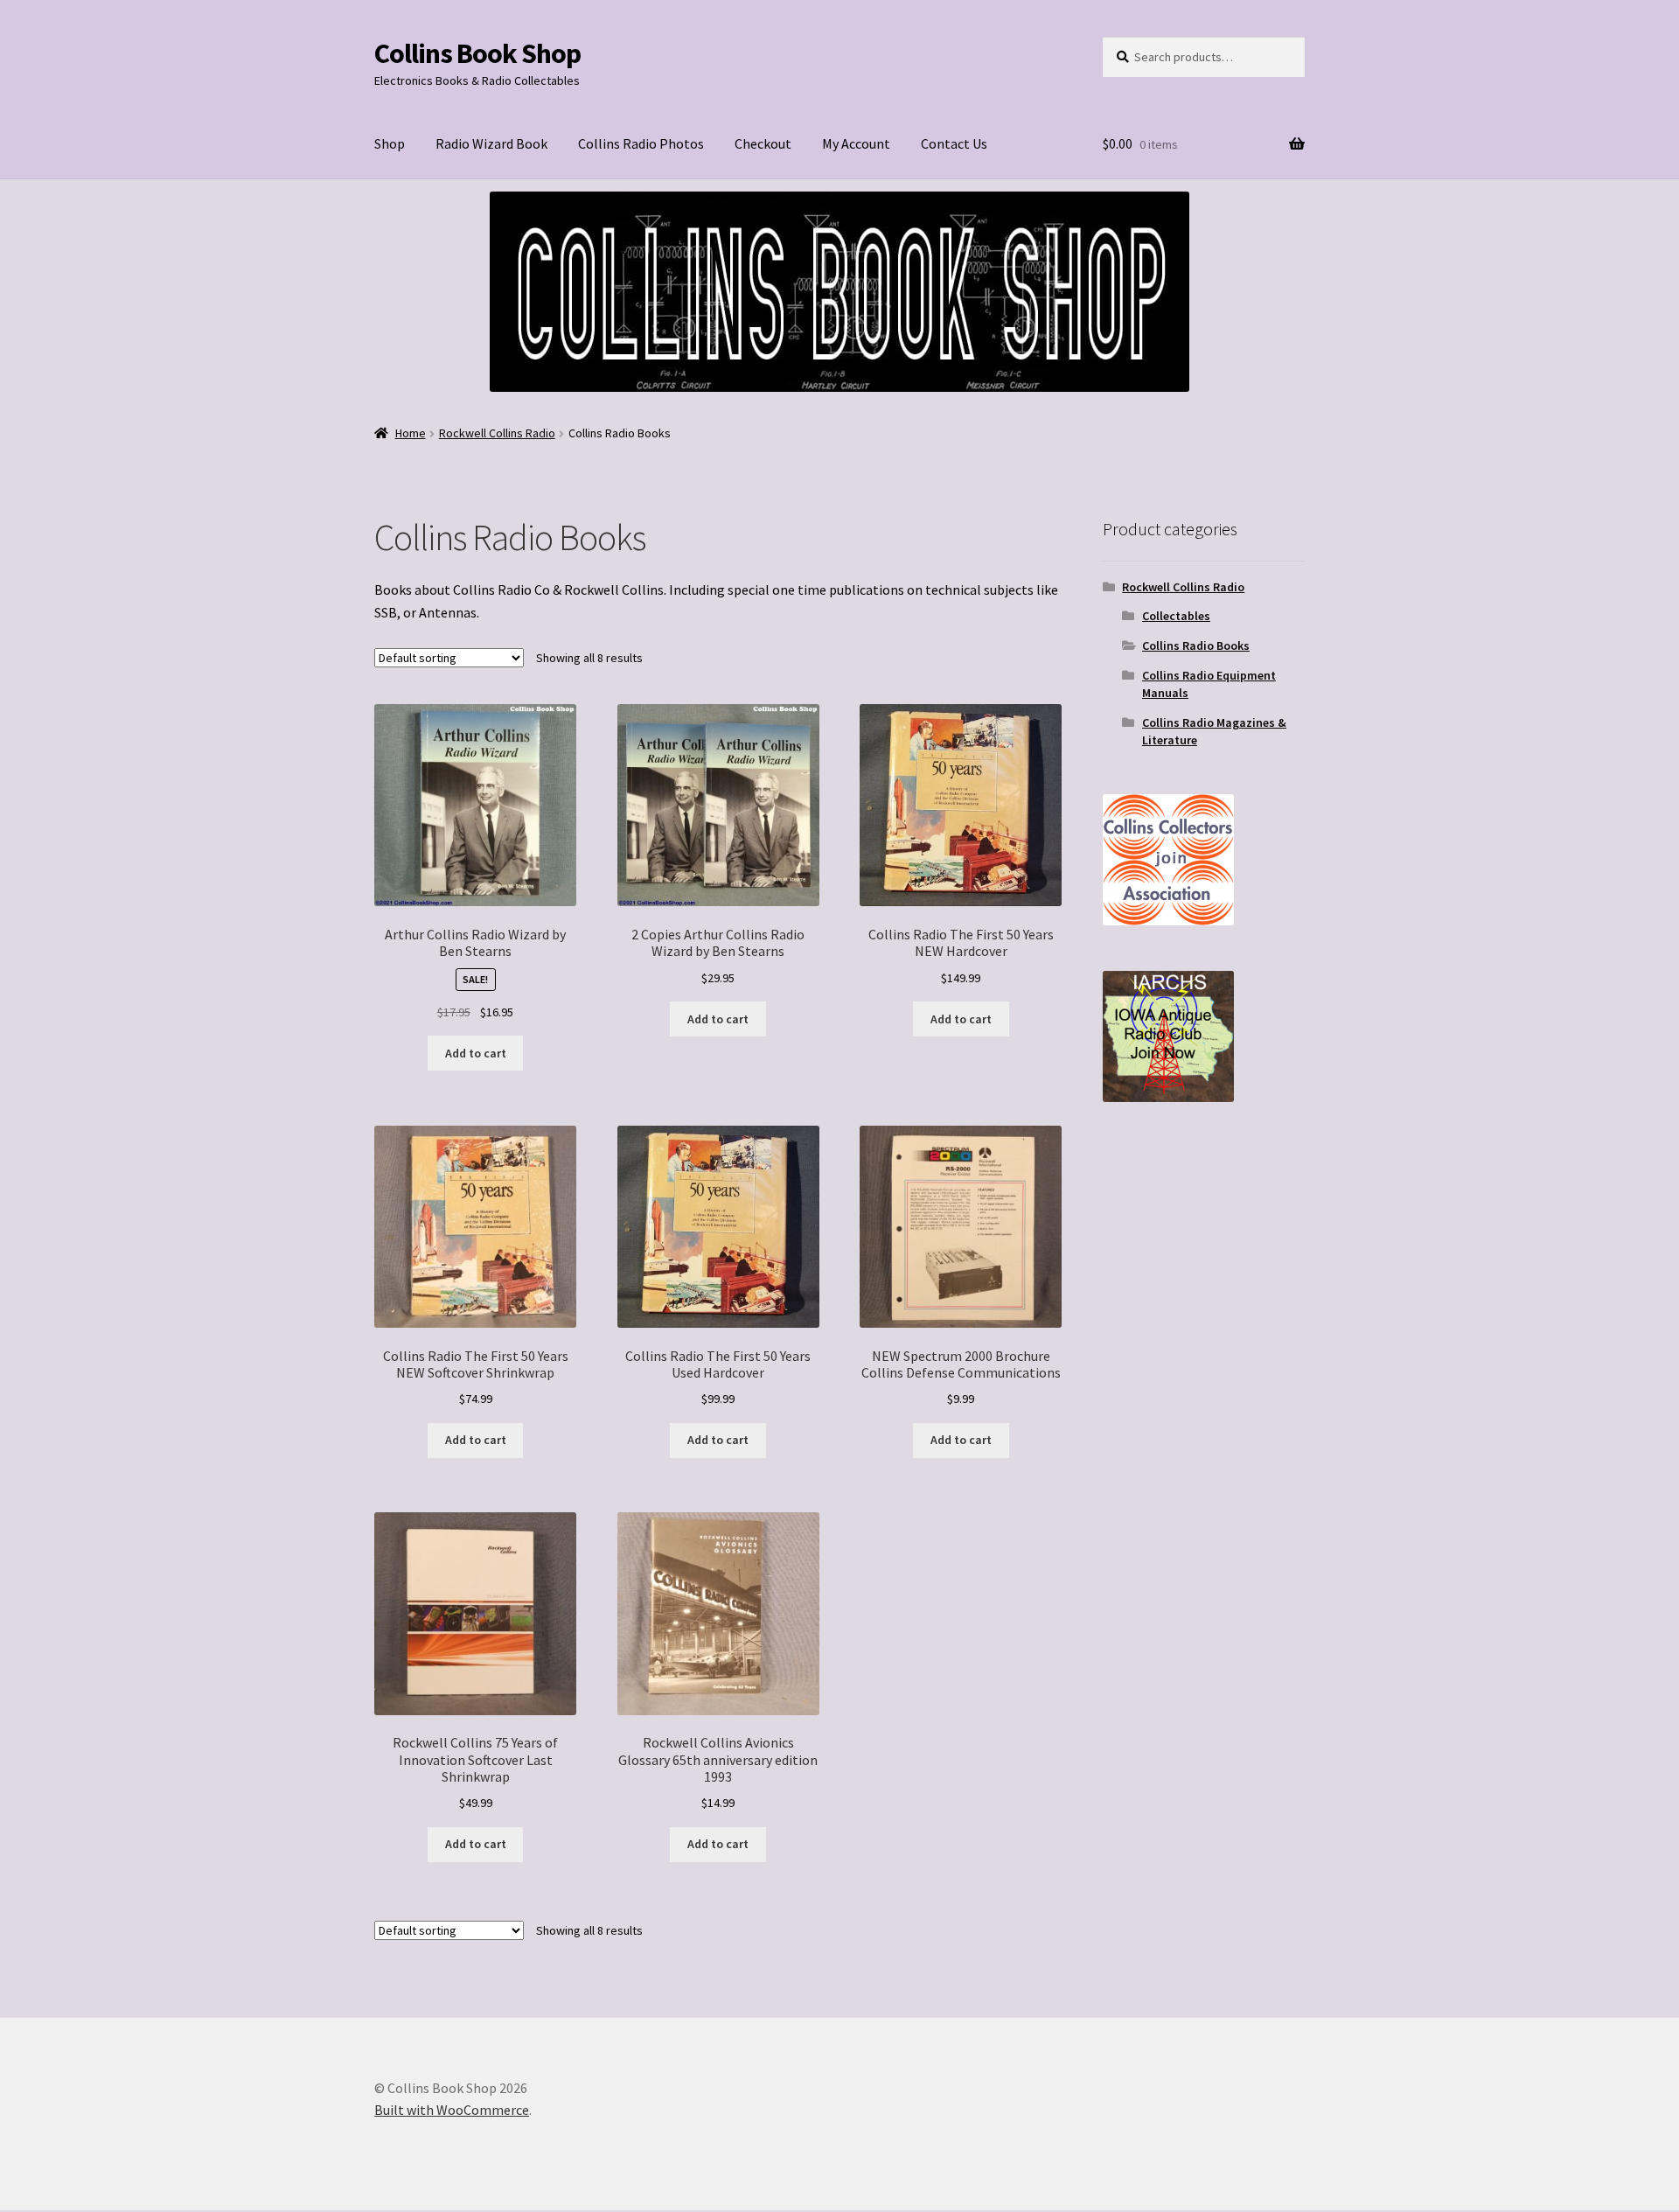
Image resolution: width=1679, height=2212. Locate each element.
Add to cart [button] (476, 1053)
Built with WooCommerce (452, 2110)
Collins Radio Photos (641, 143)
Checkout (763, 143)
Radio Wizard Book (491, 143)
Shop (390, 143)
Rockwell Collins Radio (497, 433)
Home (411, 433)
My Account (856, 143)
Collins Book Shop (477, 53)
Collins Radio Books (1196, 645)
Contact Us (954, 143)
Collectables (1176, 616)
